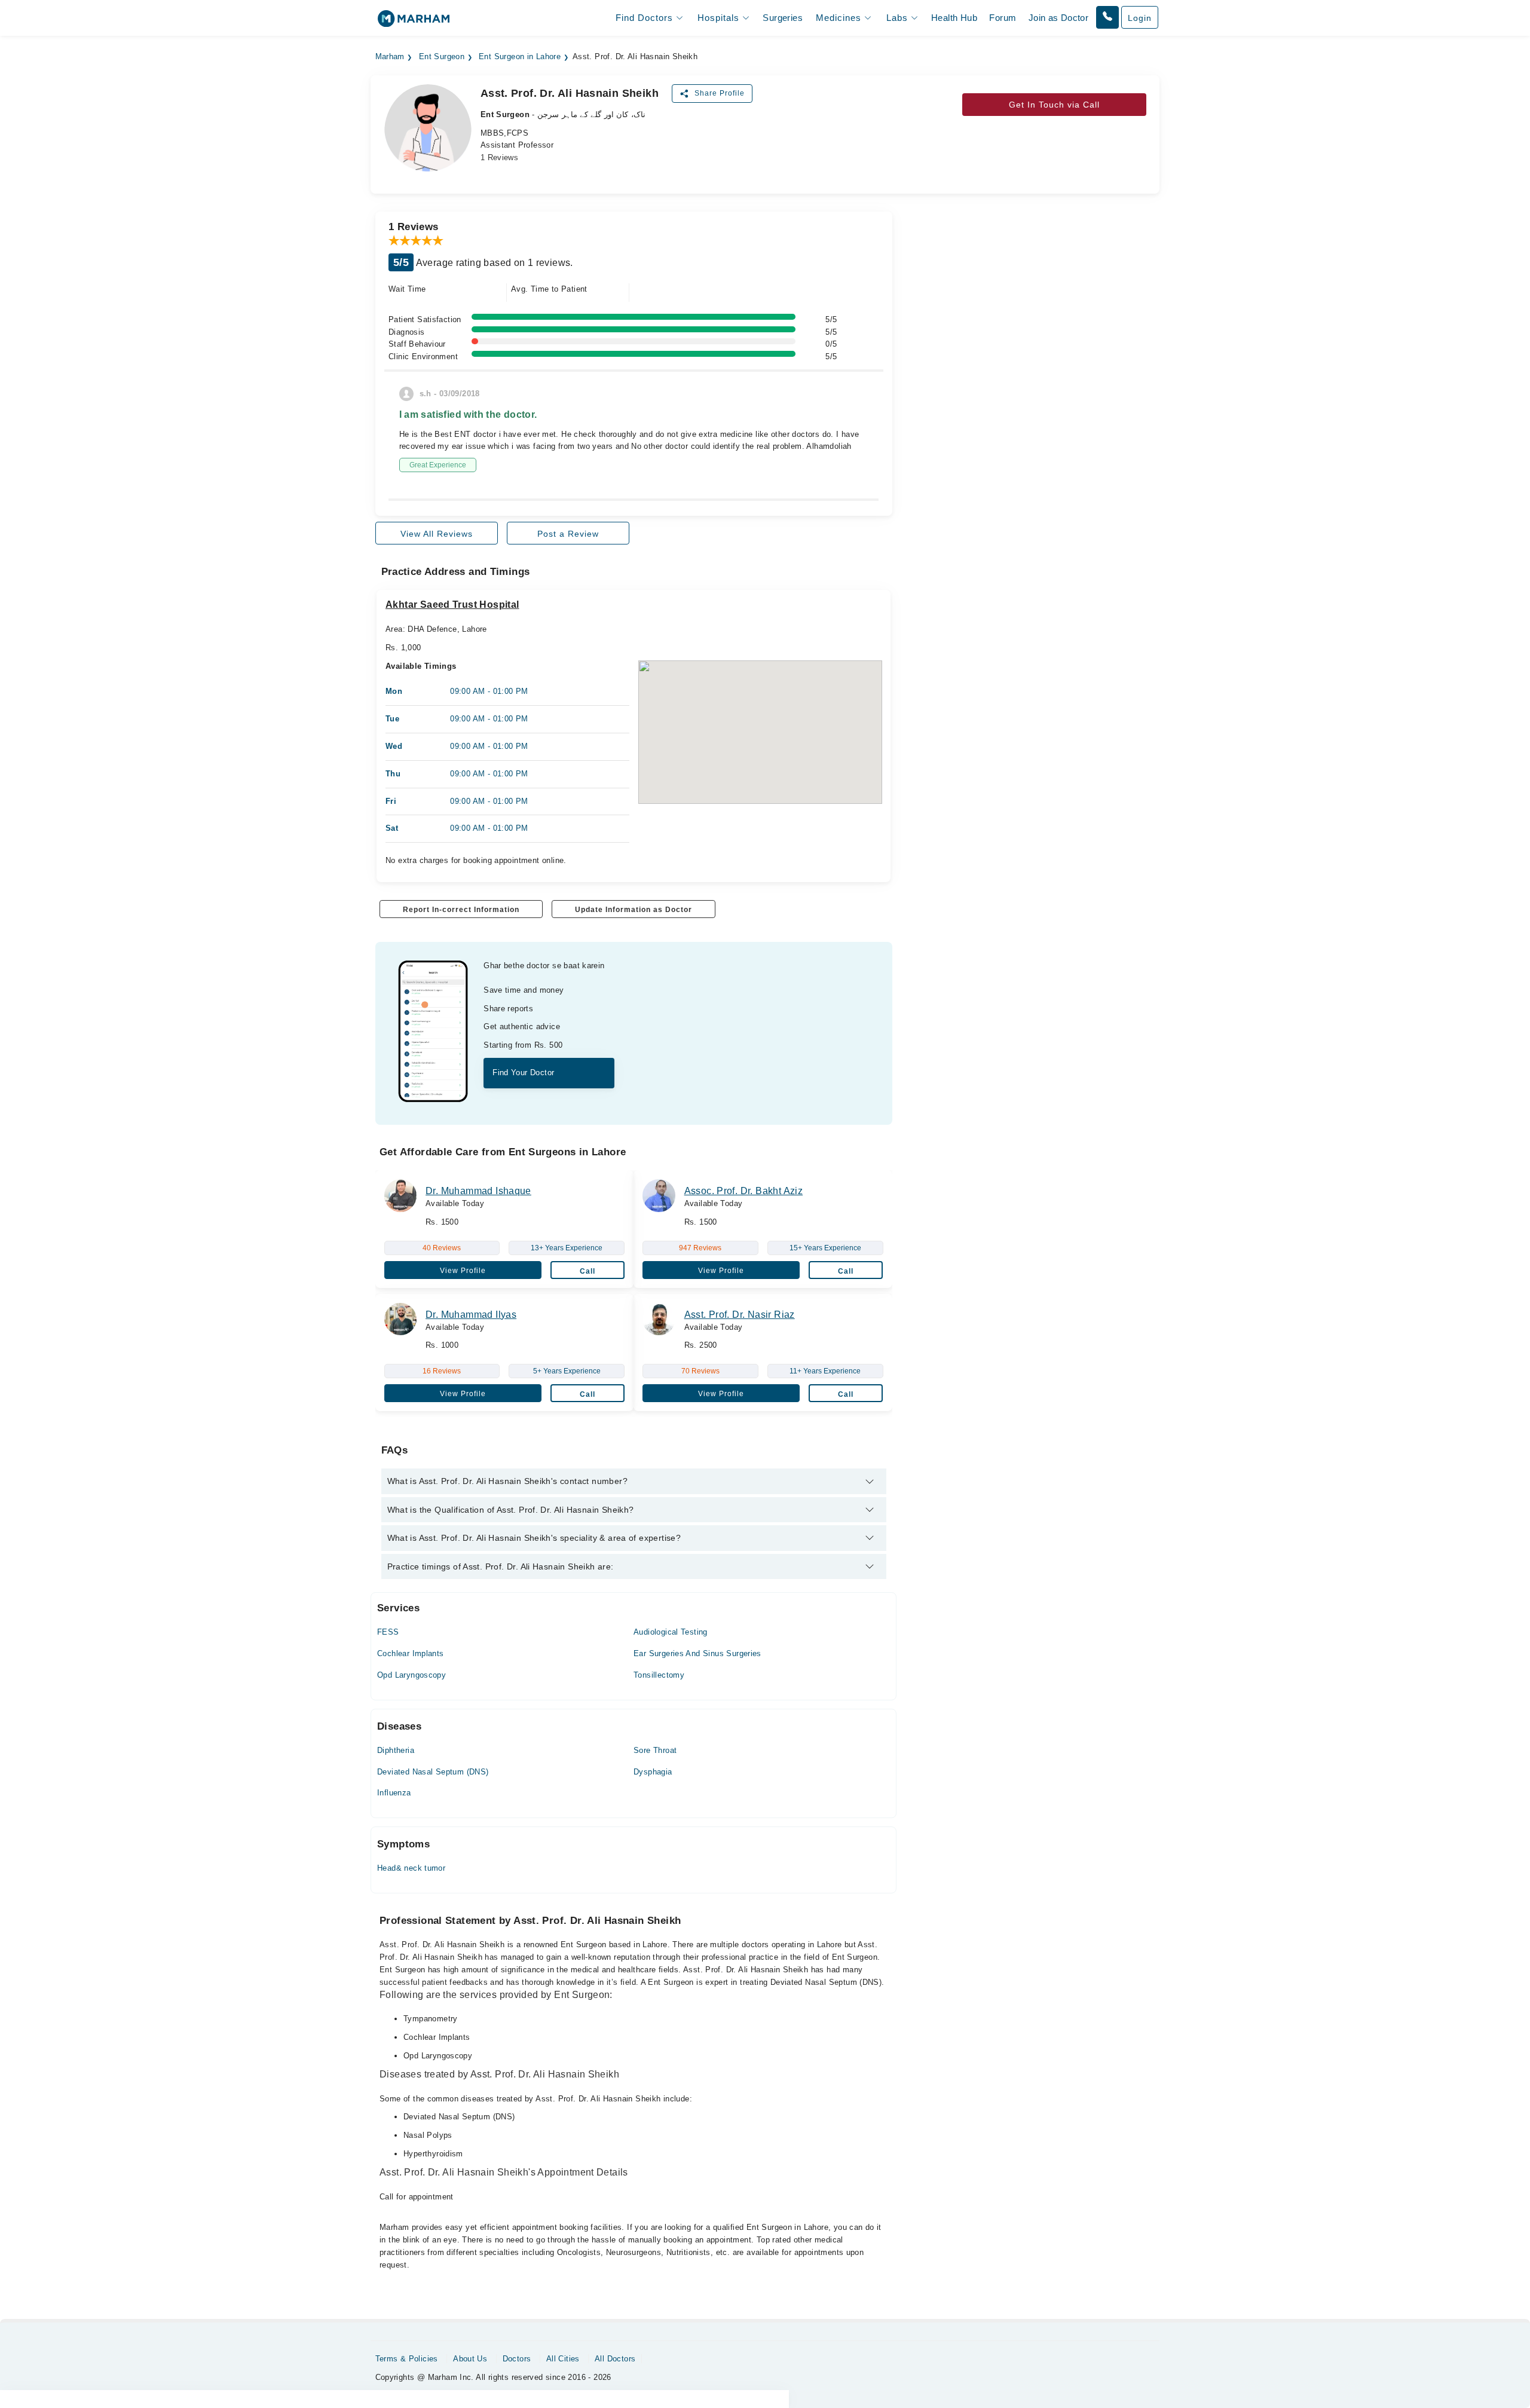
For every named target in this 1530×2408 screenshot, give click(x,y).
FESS (388, 1632)
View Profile (463, 1271)
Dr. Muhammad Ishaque (478, 1191)
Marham (390, 57)
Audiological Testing (671, 1632)
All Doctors (615, 2359)
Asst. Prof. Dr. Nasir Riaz (740, 1315)
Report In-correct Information (461, 910)
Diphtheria (396, 1750)
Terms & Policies (407, 2359)
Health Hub (954, 18)
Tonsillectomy (659, 1675)
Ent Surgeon (442, 57)
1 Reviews (500, 157)
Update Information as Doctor (634, 910)
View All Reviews (437, 534)
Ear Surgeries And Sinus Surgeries (697, 1653)
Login (1140, 18)
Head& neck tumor (411, 1868)
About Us (470, 2359)
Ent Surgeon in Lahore (520, 57)
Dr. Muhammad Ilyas (471, 1315)
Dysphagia (653, 1772)
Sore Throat (655, 1750)
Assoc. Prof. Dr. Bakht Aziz (744, 1191)
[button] (1107, 17)
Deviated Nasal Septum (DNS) (433, 1772)
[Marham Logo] (414, 22)
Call (587, 1271)
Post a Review (568, 534)
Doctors (517, 2359)
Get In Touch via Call (1054, 105)
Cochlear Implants (411, 1653)
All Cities (563, 2359)
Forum (1003, 18)
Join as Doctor (1058, 18)
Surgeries (783, 18)
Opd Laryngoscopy (411, 1675)
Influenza (394, 1793)
